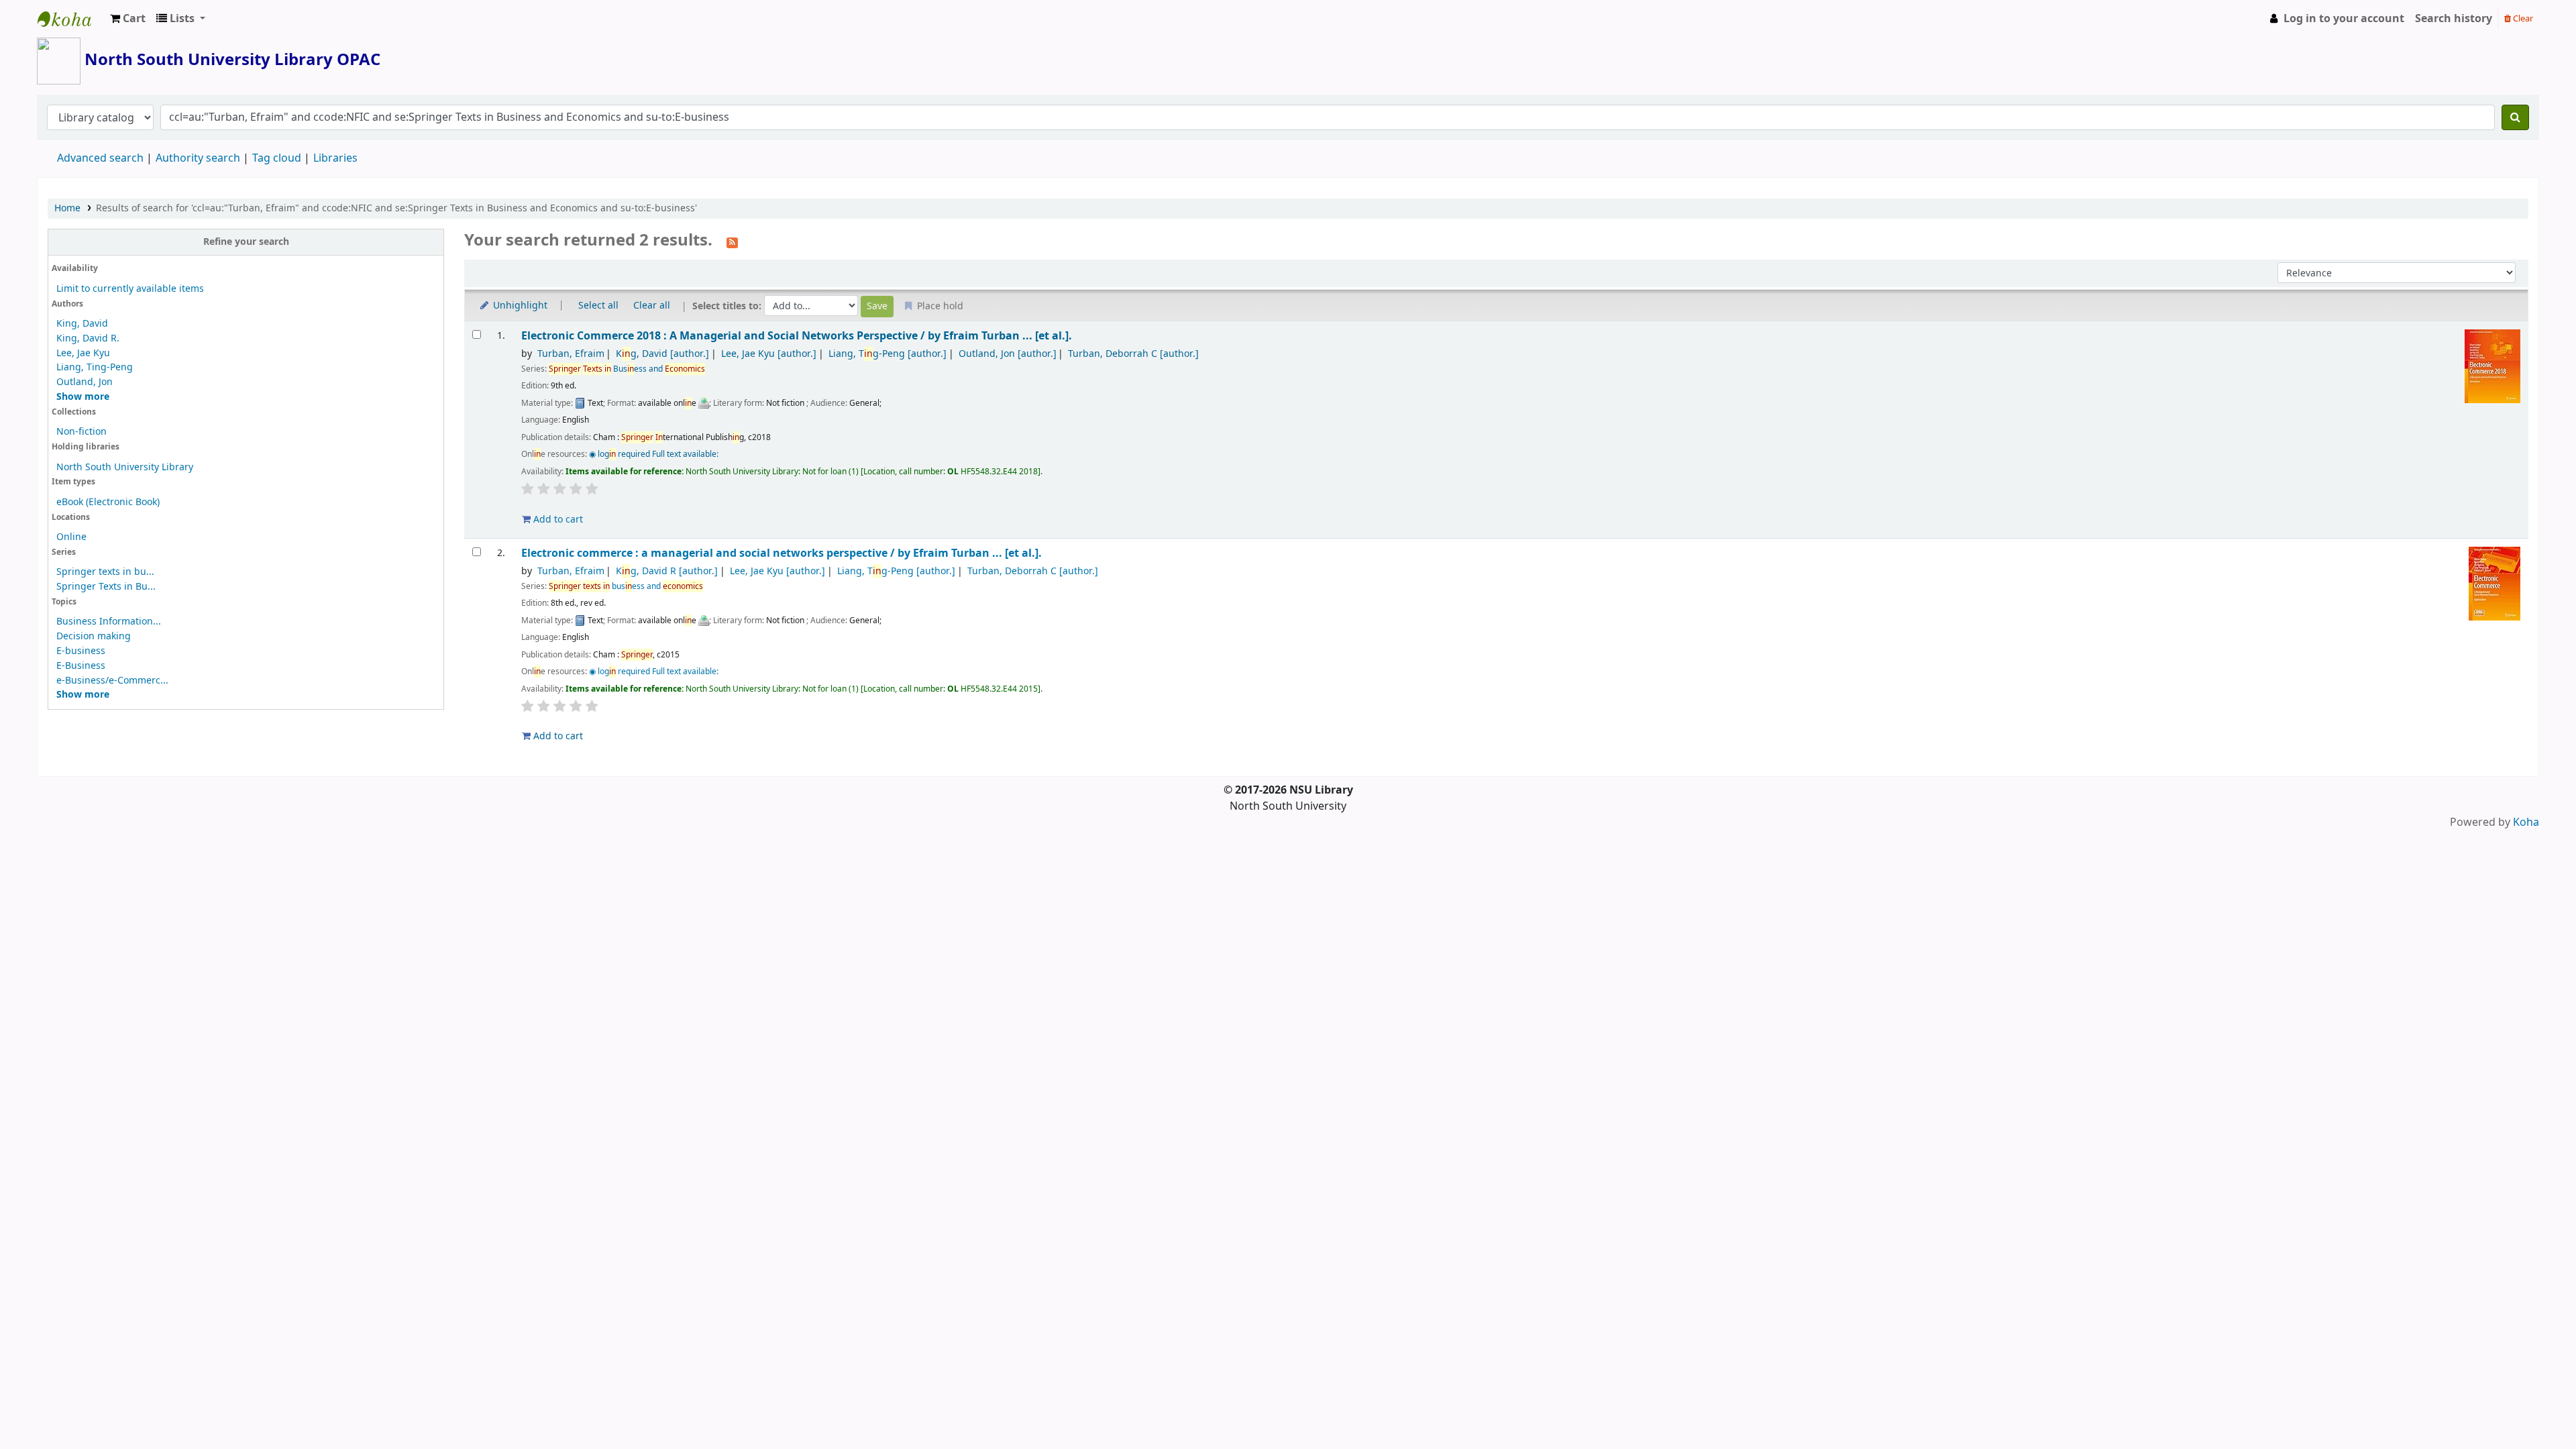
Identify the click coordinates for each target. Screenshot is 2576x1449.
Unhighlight (519, 306)
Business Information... (109, 622)
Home (67, 208)
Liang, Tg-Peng (888, 354)
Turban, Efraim (571, 354)
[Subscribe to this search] (732, 241)
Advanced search (100, 158)
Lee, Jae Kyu (83, 353)
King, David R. (88, 338)
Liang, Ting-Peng (95, 367)
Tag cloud (277, 158)
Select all (598, 306)
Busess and (627, 369)
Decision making (94, 636)
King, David (82, 324)
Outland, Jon (85, 382)
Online (71, 537)
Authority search (198, 158)
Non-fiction (82, 432)
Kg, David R (667, 571)
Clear (2522, 18)
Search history (2454, 19)
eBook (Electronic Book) (108, 502)
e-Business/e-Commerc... (112, 681)
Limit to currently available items (130, 289)
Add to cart (557, 520)
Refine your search (246, 242)
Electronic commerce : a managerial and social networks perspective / (782, 553)
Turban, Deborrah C (1133, 354)
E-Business (81, 666)
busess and (626, 586)
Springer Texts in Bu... (106, 587)
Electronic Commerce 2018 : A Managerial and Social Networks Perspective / (797, 336)
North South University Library (71, 19)
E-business (81, 651)
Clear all (652, 306)
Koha (2526, 822)
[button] (128, 19)
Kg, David (662, 354)
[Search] (2515, 117)
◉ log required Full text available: (654, 454)
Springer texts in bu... (105, 572)
